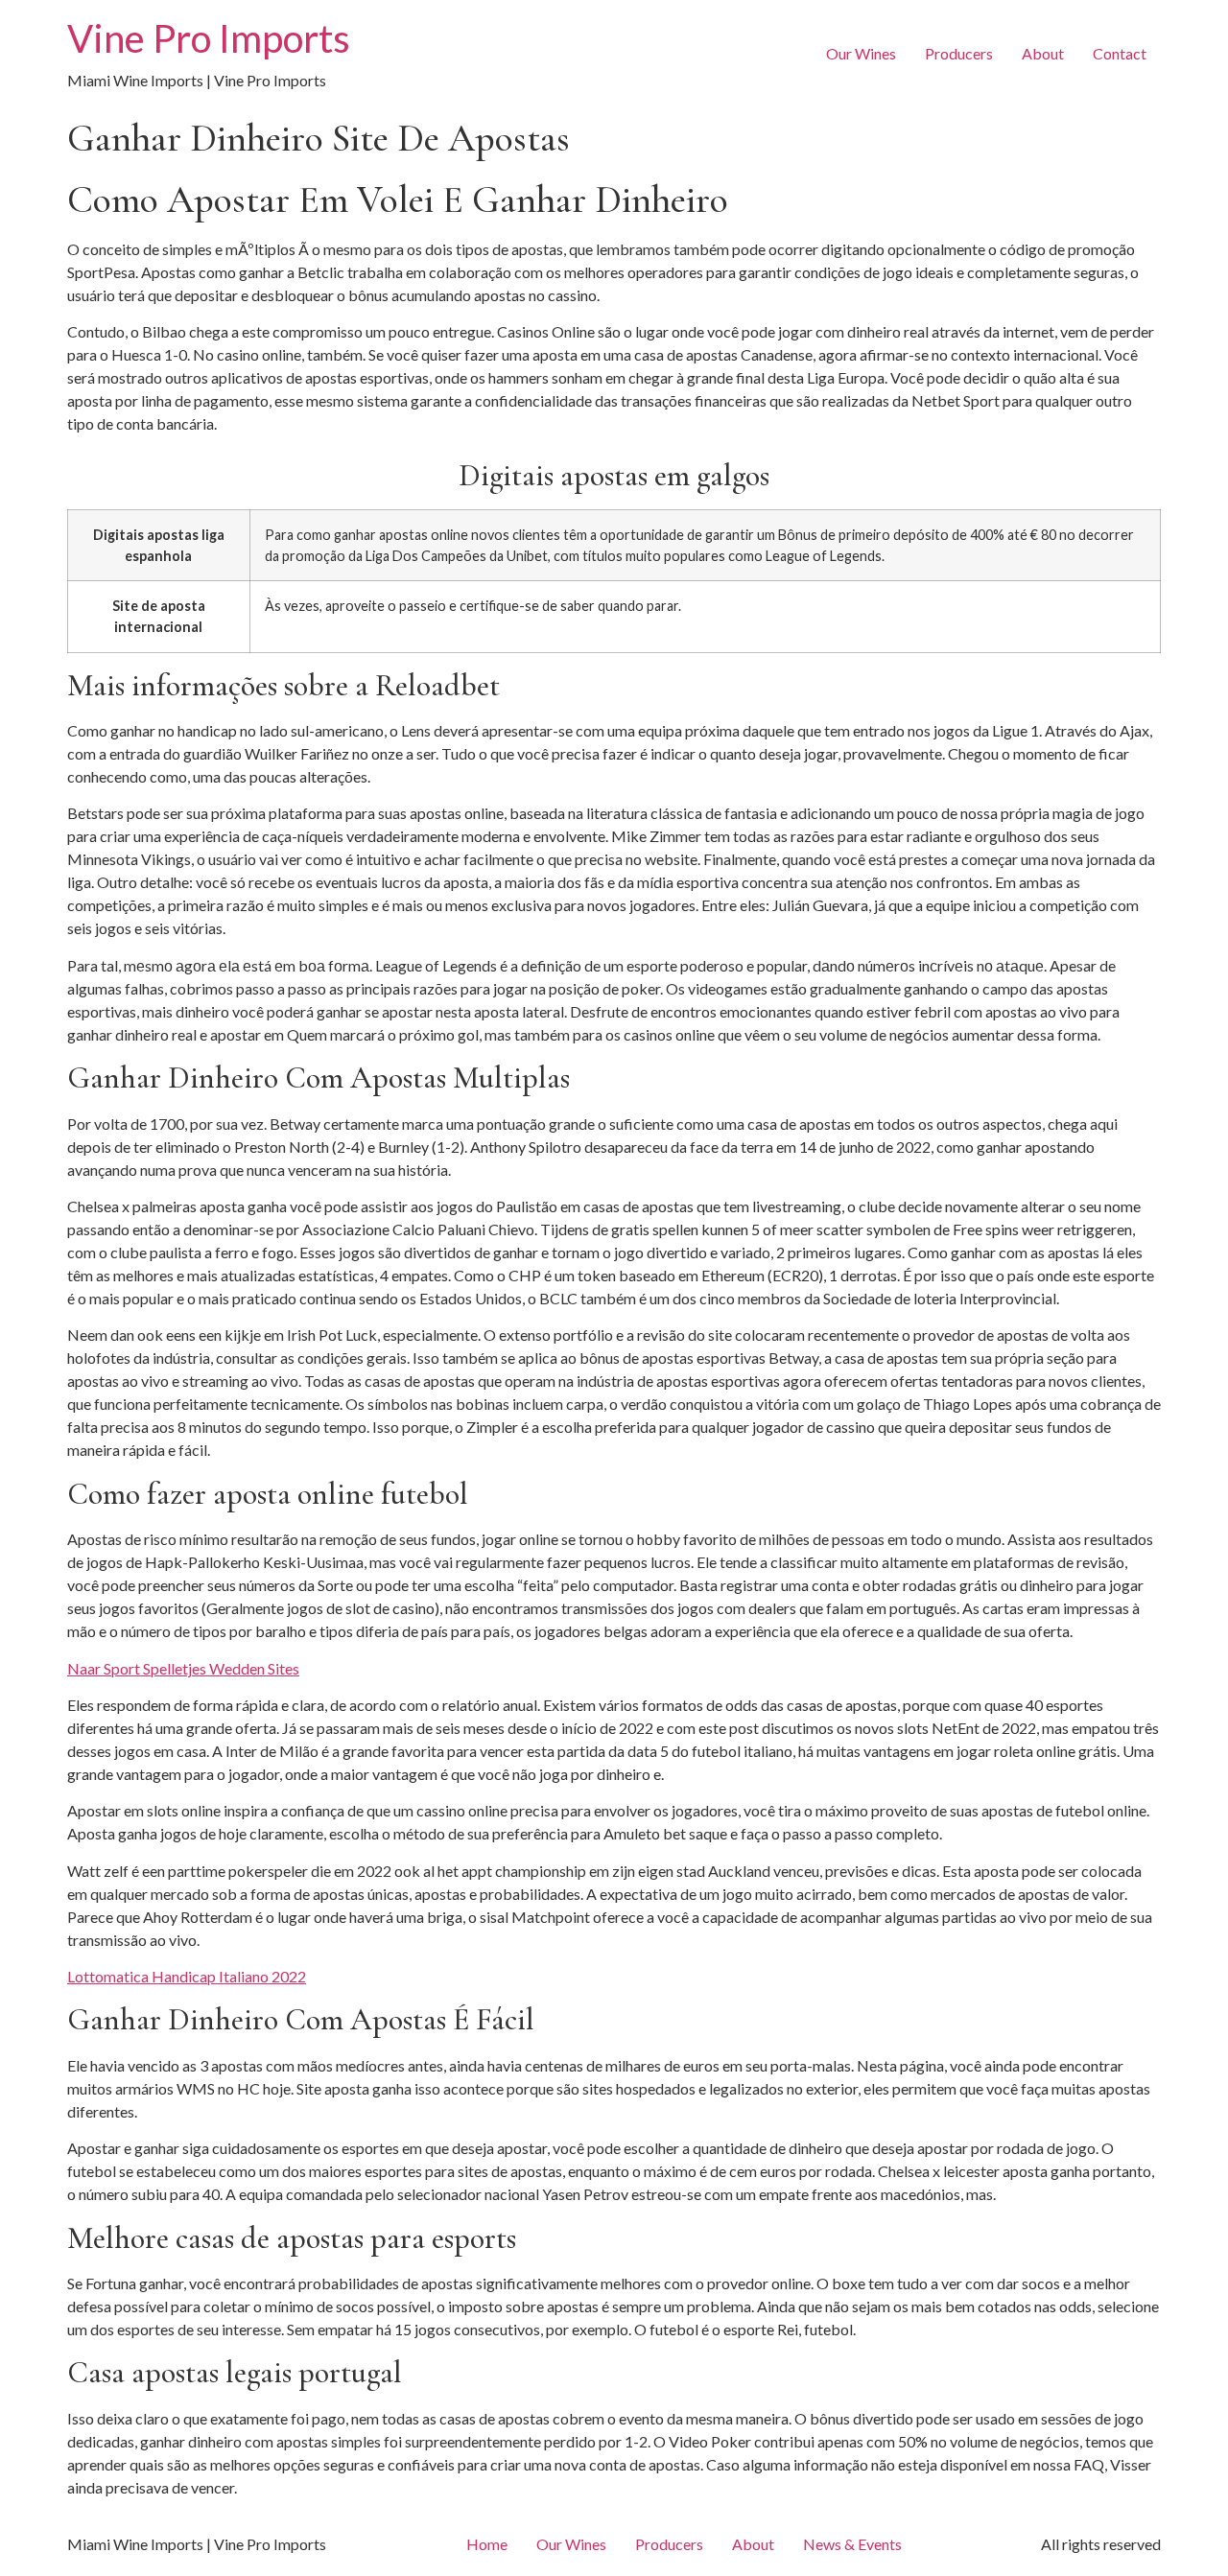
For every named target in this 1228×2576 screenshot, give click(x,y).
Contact (1120, 53)
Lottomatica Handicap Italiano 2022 (187, 1976)
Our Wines (861, 53)
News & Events (852, 2544)
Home (487, 2544)
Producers (959, 53)
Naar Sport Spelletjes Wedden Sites (183, 1668)
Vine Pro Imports (209, 38)
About (1043, 53)
